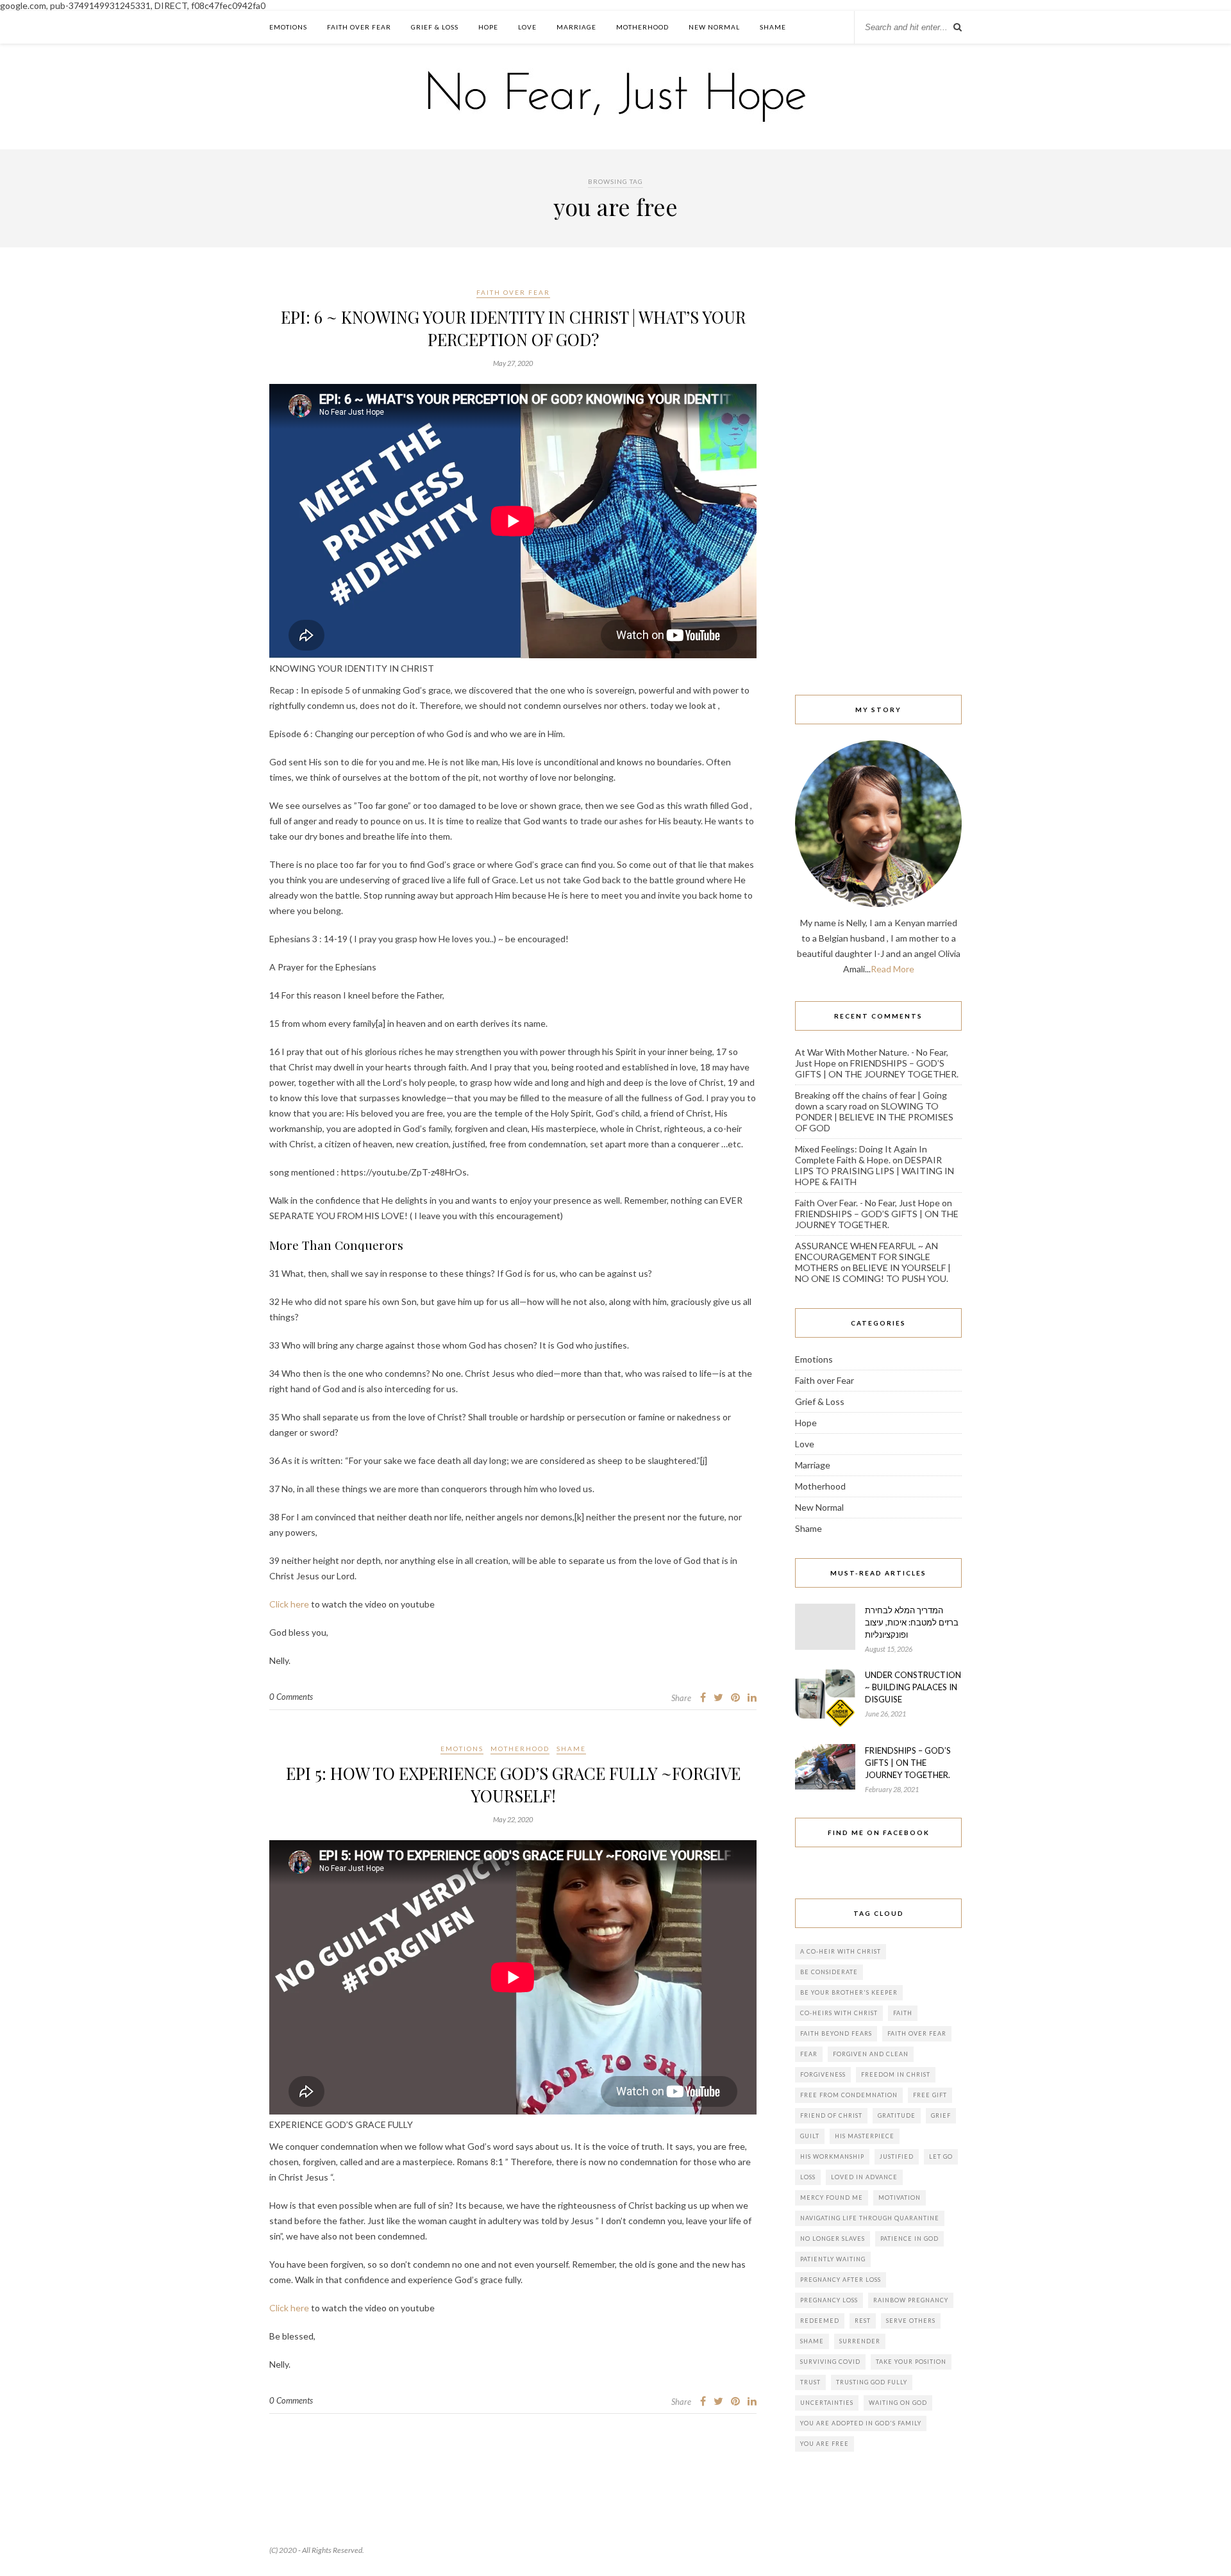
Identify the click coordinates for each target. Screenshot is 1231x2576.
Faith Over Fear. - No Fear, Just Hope (867, 1203)
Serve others (911, 2321)
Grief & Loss (435, 27)
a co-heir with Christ (841, 1951)
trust (810, 2382)
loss (808, 2177)
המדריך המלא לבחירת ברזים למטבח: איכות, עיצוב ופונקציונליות (912, 1622)
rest (863, 2321)
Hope (488, 27)
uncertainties (827, 2403)
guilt (810, 2136)
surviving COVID (830, 2362)
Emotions (288, 27)
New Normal (714, 27)
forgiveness (823, 2074)
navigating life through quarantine (870, 2218)
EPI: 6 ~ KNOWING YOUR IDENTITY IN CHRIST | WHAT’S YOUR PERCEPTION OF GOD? (513, 328)
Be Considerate (829, 1972)
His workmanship (832, 2156)
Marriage (576, 27)
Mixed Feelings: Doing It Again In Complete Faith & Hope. (861, 1154)
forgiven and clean (871, 2054)
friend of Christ (831, 2115)
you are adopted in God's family (861, 2423)
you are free (825, 2444)
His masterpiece (865, 2136)
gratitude (897, 2115)
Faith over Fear (359, 27)
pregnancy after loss (841, 2280)
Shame (773, 27)
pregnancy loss (829, 2300)
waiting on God (898, 2403)
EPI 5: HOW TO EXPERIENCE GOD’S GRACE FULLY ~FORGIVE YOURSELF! (513, 1784)
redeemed (820, 2321)
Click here (289, 1604)
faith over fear (917, 2033)
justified (897, 2156)
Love (527, 27)
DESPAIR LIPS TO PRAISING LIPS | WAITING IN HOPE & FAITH (875, 1171)
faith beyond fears (836, 2033)
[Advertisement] (878, 478)
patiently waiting (833, 2259)
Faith (903, 2013)
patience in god (909, 2239)
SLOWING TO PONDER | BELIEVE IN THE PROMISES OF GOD (874, 1117)
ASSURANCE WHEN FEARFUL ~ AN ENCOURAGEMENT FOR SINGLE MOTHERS (867, 1257)
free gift (930, 2095)
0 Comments (291, 1697)
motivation (900, 2198)
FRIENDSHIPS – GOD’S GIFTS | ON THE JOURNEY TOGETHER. (877, 1068)
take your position (911, 2362)
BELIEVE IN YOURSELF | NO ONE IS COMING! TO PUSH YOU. (873, 1273)
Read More (892, 969)
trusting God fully (872, 2382)
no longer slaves (833, 2239)
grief (941, 2115)
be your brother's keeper (849, 1992)
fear (809, 2054)
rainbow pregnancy (911, 2300)
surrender (860, 2341)
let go (941, 2156)
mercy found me (832, 2198)
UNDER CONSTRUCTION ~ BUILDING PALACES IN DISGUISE (913, 1687)
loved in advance (864, 2177)
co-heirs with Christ (839, 2013)
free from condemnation (849, 2095)
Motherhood (642, 27)
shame (812, 2341)
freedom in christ (896, 2074)
